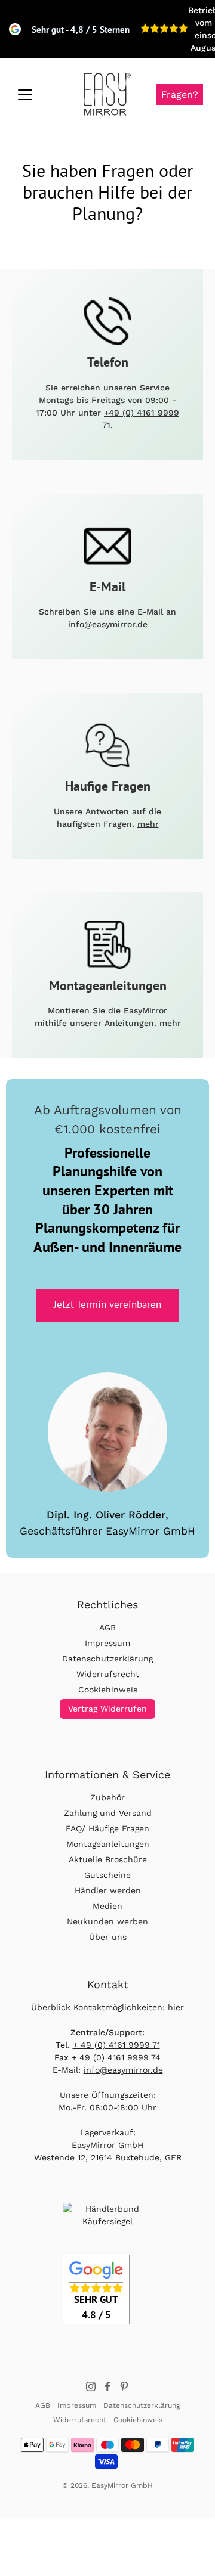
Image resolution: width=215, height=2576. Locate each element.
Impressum (107, 1643)
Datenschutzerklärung (107, 1659)
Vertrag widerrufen (107, 1709)
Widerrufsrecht (108, 1674)
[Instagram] (91, 2386)
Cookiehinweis (108, 1690)
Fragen (180, 94)
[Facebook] (107, 2386)
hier (176, 2007)
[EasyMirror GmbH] (107, 94)
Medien (107, 1906)
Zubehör (107, 1797)
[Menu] (25, 95)
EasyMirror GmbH (122, 2485)
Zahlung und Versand (108, 1813)
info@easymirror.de (108, 624)
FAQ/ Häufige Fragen (107, 1828)
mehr (148, 824)
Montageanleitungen (108, 1844)
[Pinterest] (124, 2386)
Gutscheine (107, 1875)
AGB (107, 1628)
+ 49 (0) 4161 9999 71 (116, 2045)
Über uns (108, 1937)
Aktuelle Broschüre (108, 1859)
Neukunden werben (107, 1921)
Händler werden (108, 1890)
